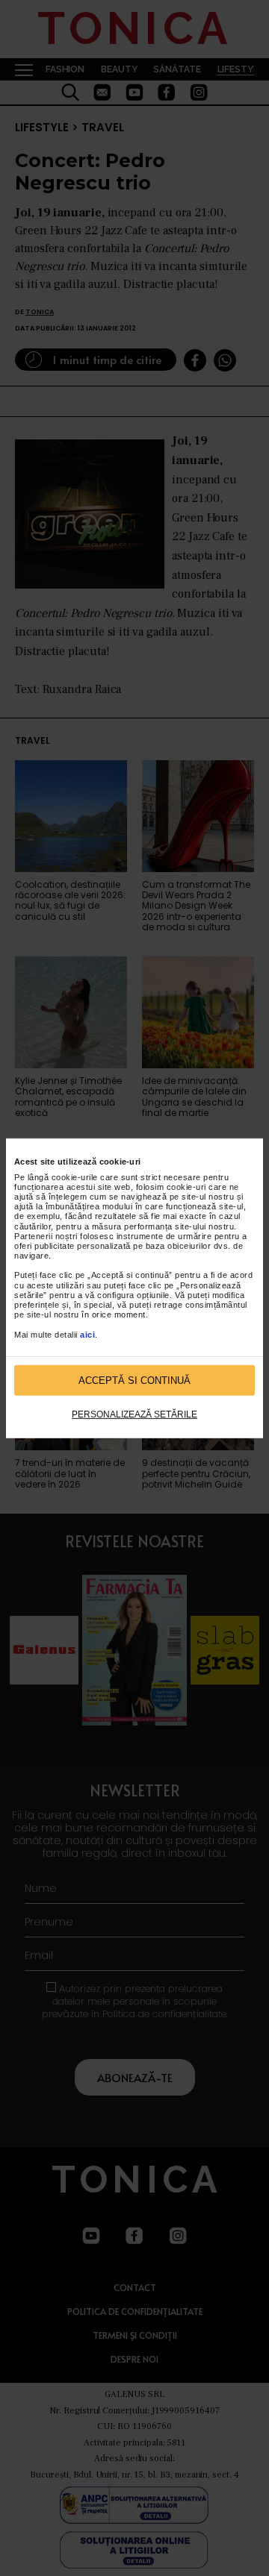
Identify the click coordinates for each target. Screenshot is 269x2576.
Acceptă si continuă (134, 1381)
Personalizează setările (134, 1414)
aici (87, 1334)
